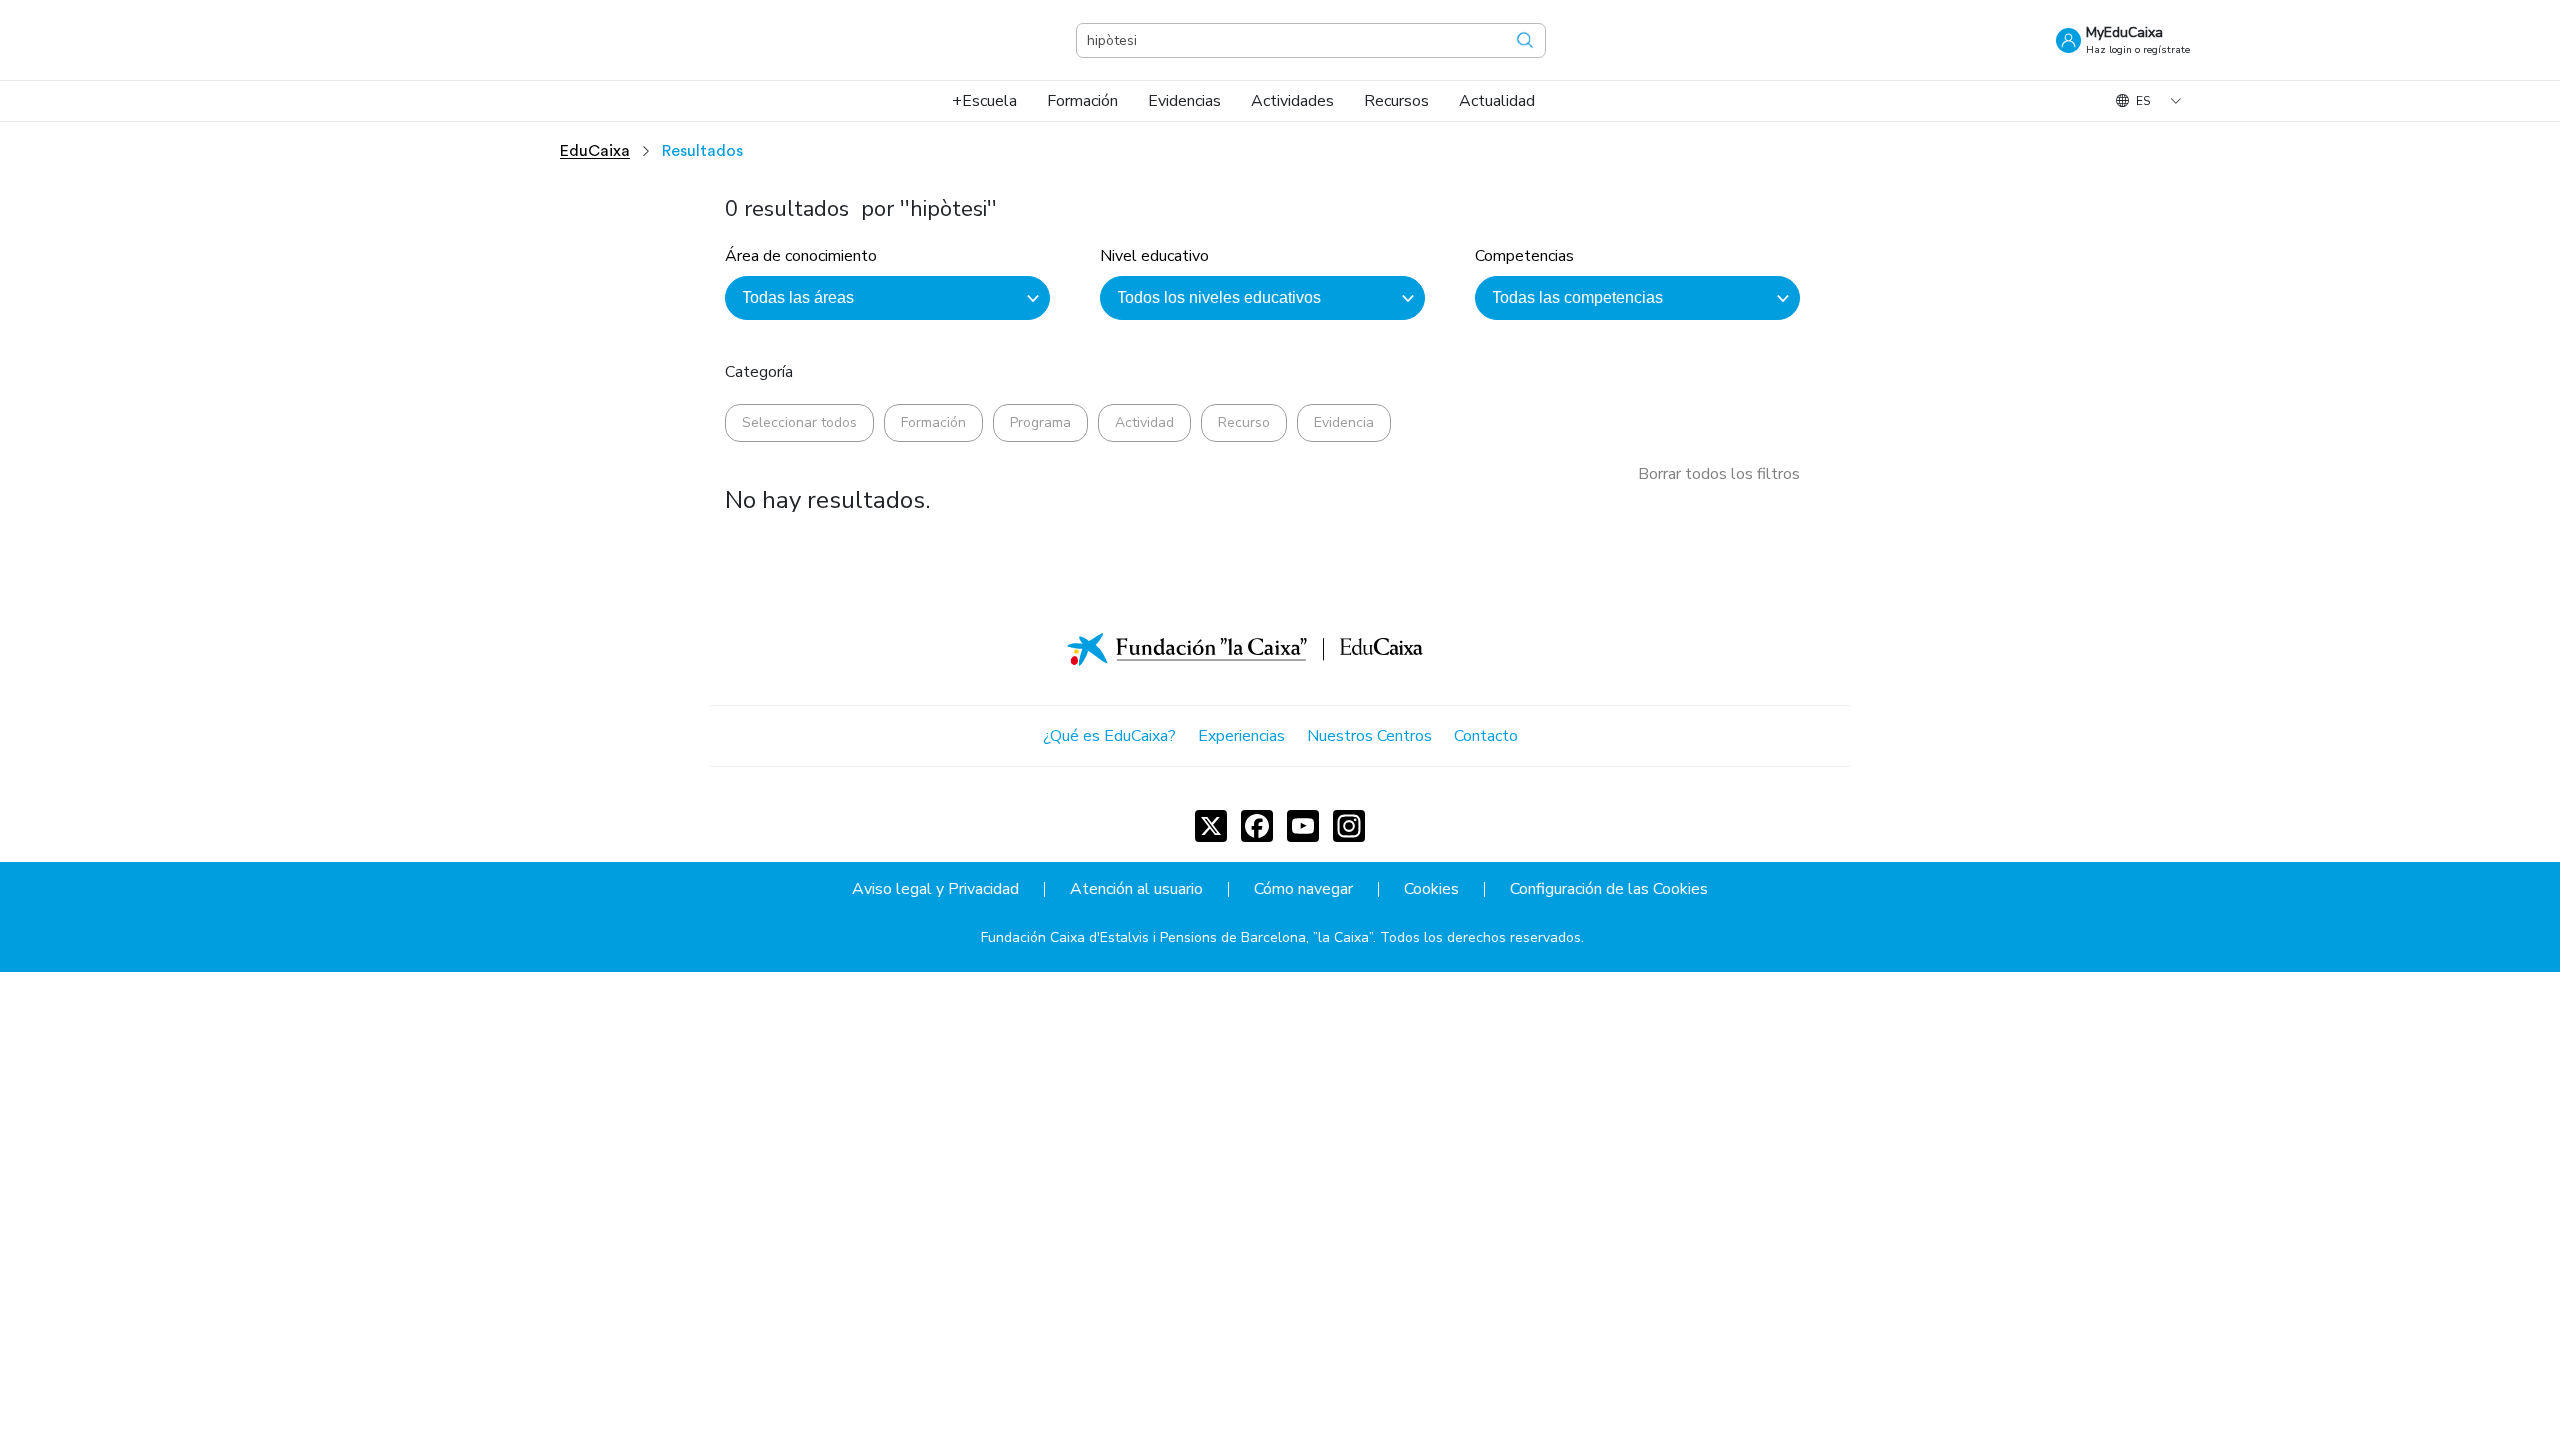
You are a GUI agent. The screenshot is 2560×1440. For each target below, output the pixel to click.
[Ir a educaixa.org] (470, 40)
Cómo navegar (1303, 889)
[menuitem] (984, 101)
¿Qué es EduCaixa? (1109, 736)
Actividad (1144, 422)
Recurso (1244, 422)
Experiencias (1241, 736)
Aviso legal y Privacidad (935, 889)
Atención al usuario (1136, 889)
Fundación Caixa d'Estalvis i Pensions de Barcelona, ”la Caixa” (1177, 937)
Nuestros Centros (1369, 736)
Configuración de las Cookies (1609, 889)
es (2143, 101)
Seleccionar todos (799, 422)
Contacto (1486, 736)
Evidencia (1344, 422)
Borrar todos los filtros (1719, 474)
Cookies (1431, 889)
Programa (1040, 422)
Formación (933, 422)
